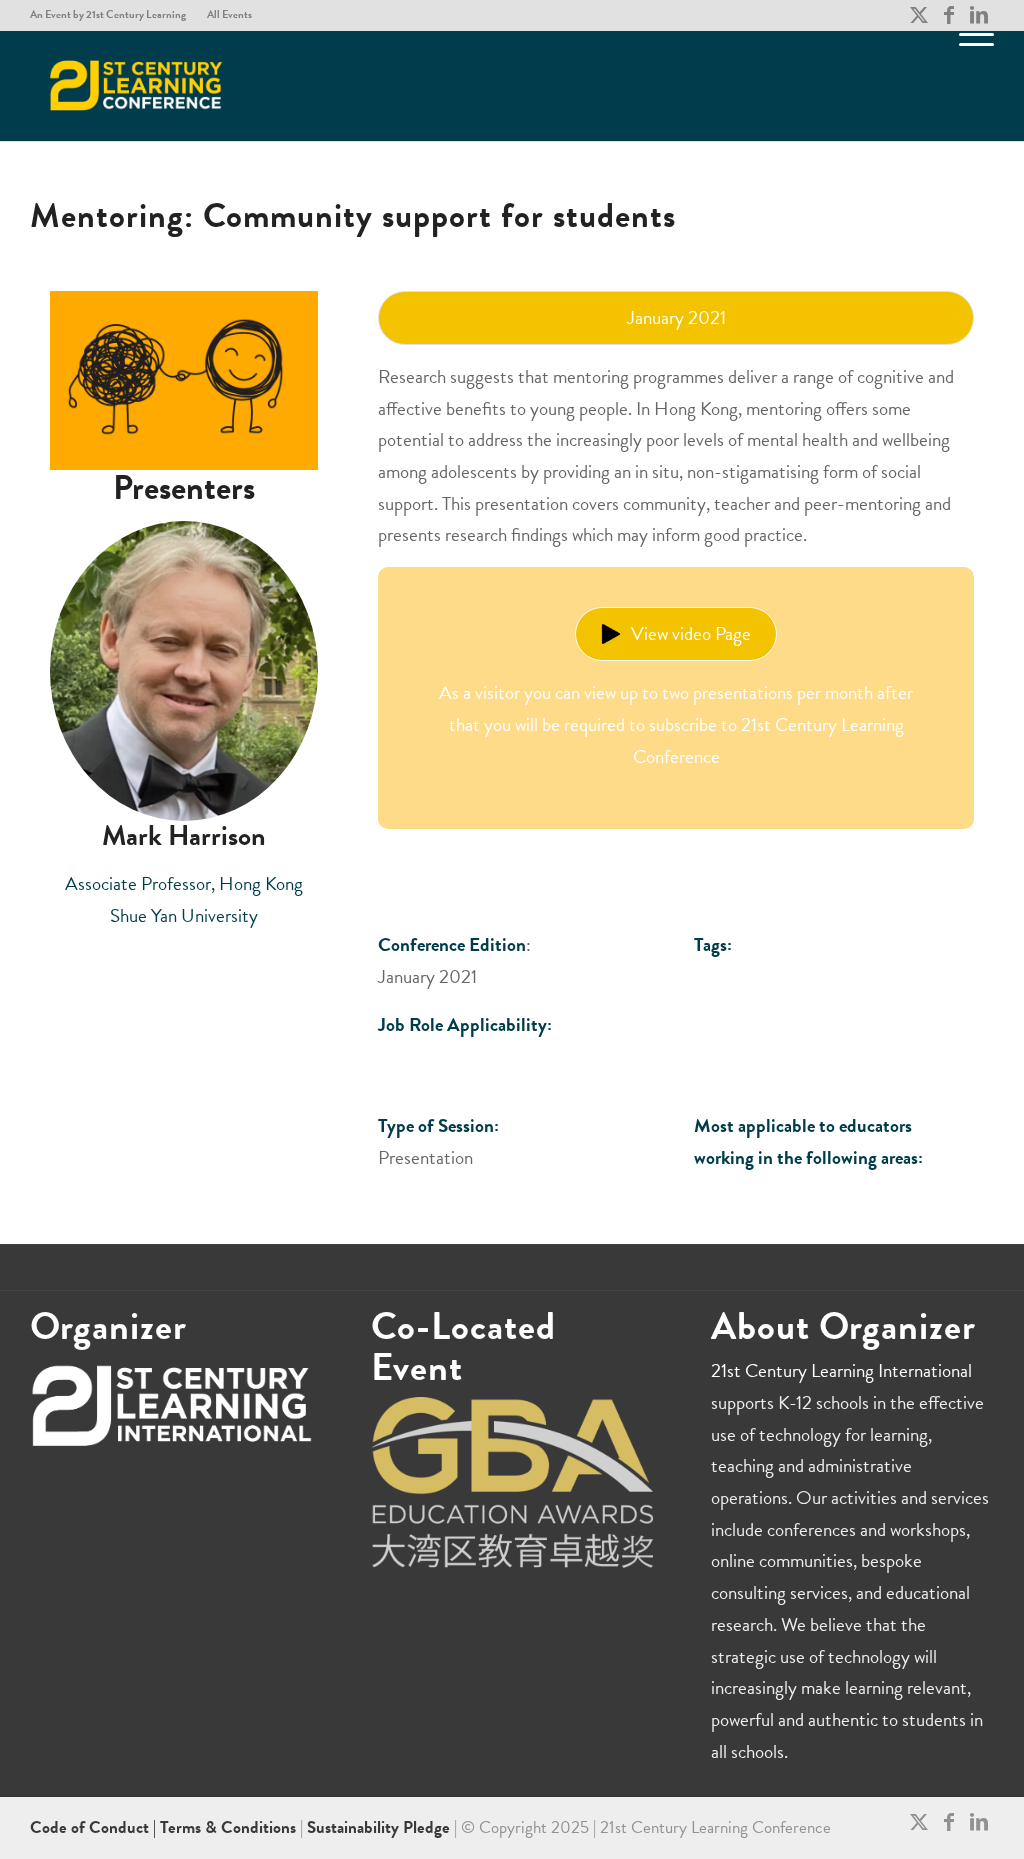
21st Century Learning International (841, 1370)
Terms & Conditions (228, 1827)
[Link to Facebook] (948, 15)
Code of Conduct (91, 1827)
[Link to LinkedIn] (979, 15)
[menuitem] (113, 15)
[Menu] (970, 86)
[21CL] (136, 86)
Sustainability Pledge (380, 1827)
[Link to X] (918, 15)
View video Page (691, 633)
